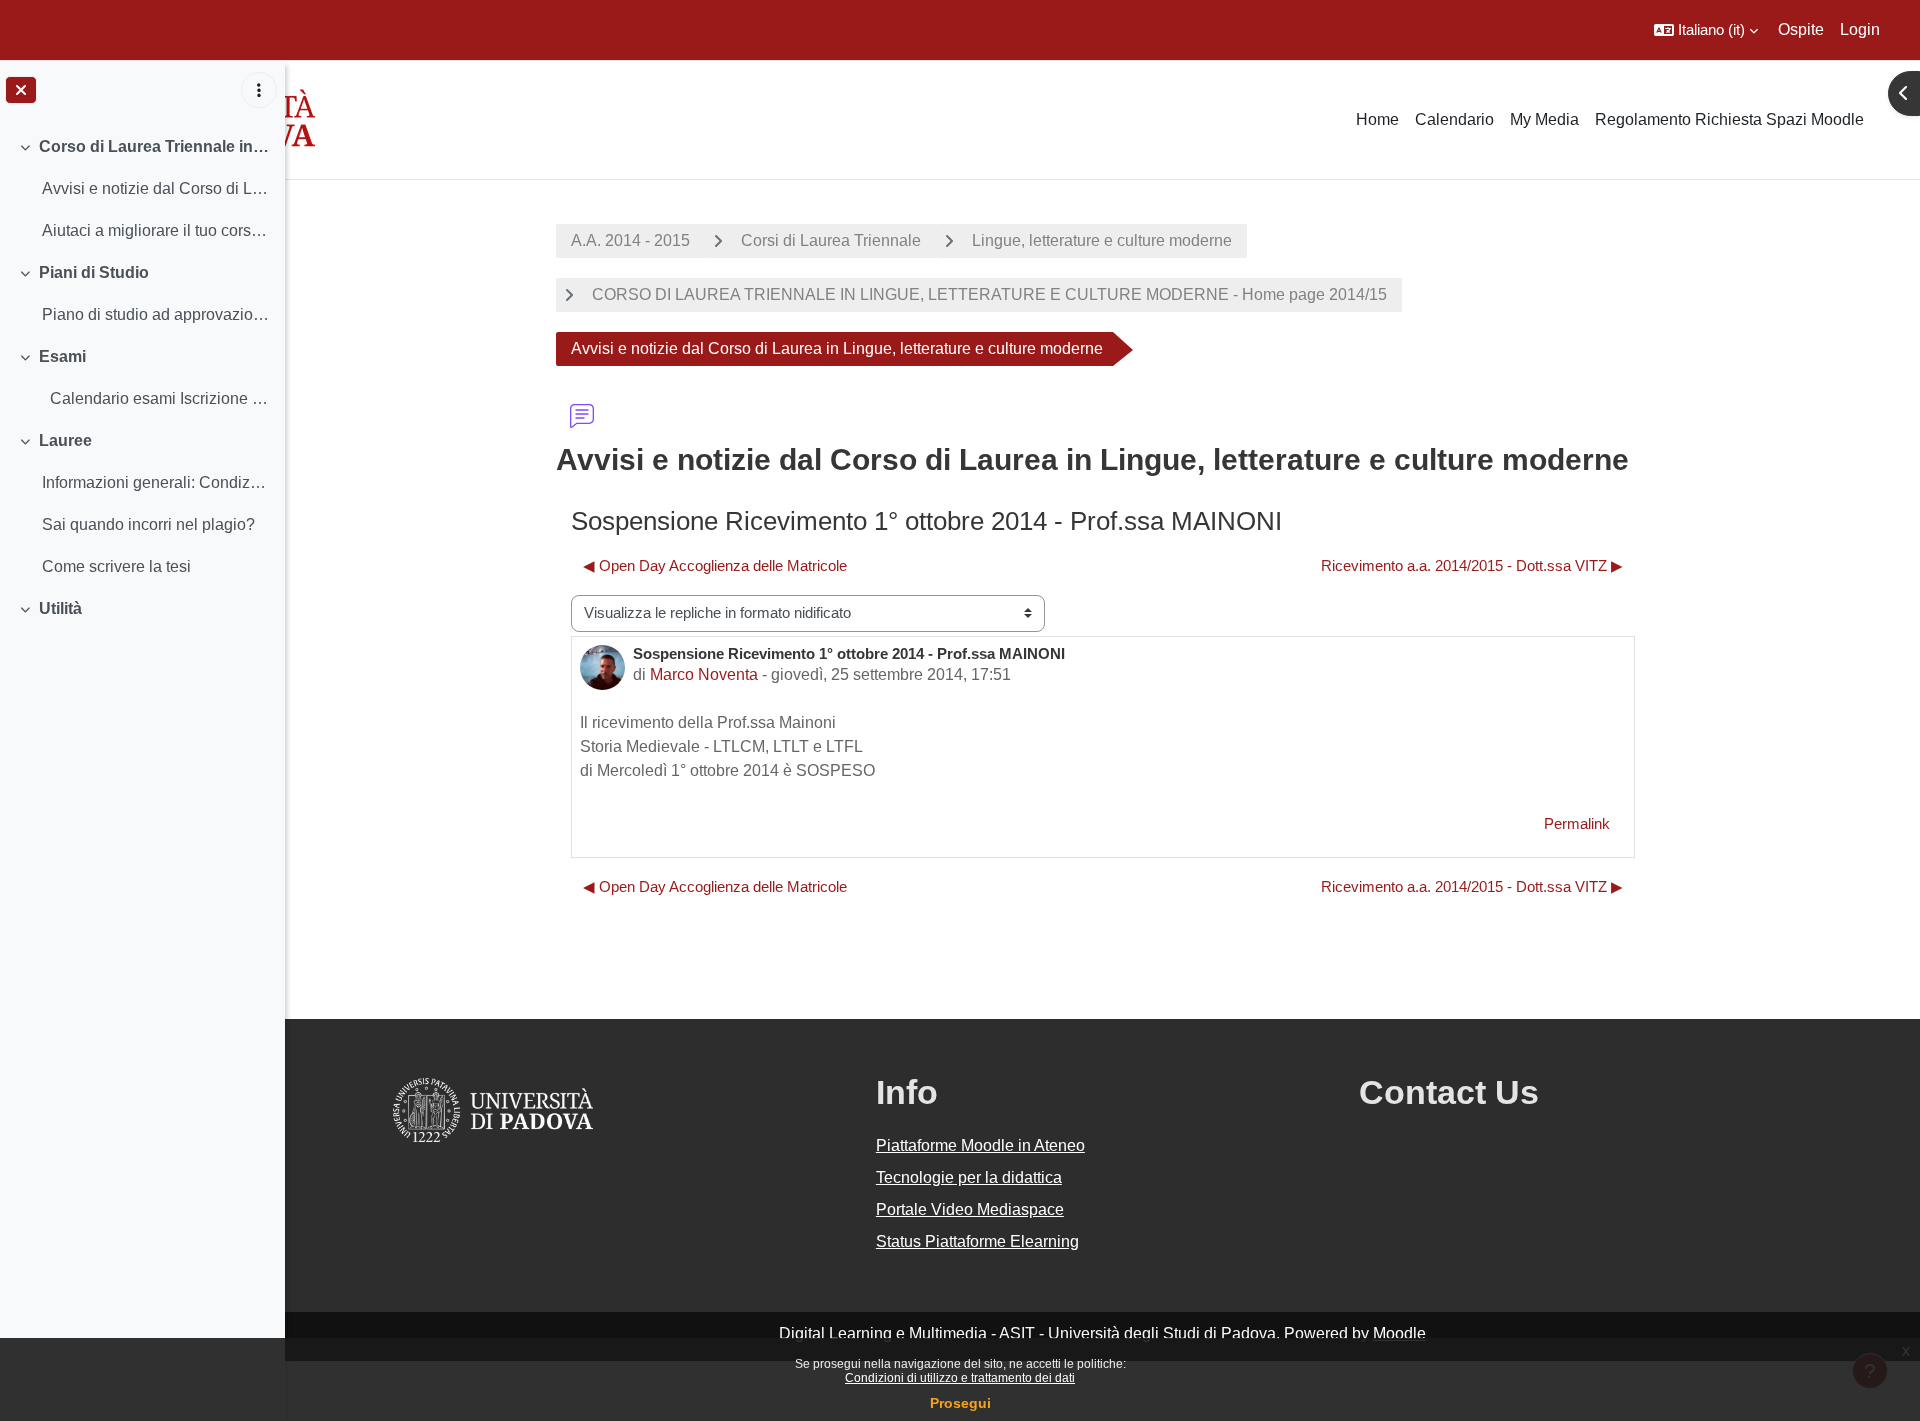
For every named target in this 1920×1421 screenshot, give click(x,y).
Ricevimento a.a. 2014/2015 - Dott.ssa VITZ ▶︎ (1472, 565)
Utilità (60, 608)
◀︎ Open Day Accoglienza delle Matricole (715, 565)
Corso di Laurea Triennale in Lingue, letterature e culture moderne (154, 146)
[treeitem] (142, 189)
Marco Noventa (704, 674)
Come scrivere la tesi (116, 566)
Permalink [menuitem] (1577, 823)
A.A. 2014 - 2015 (630, 240)
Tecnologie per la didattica (969, 1177)
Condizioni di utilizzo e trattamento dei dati (960, 1378)
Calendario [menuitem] (1454, 119)
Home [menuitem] (1377, 119)
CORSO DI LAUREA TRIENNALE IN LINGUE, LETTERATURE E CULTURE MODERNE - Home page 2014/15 (989, 294)
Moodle (1399, 1333)
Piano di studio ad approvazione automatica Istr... (155, 314)
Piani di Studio (94, 272)
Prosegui (960, 1403)
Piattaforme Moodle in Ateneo (980, 1145)
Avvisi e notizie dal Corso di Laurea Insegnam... (155, 188)
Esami (62, 356)
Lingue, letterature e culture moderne (1102, 240)
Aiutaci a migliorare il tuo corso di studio (155, 230)
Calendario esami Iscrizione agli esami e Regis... (155, 398)
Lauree (65, 440)
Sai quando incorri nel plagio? (148, 524)
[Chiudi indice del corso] (21, 90)
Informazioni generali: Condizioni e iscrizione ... (155, 482)
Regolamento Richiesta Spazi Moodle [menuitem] (1729, 119)
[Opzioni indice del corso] (259, 90)
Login (1860, 29)
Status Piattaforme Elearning (977, 1241)
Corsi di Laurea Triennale (831, 240)
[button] (1706, 30)
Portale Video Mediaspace (970, 1209)
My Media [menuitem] (1544, 119)
